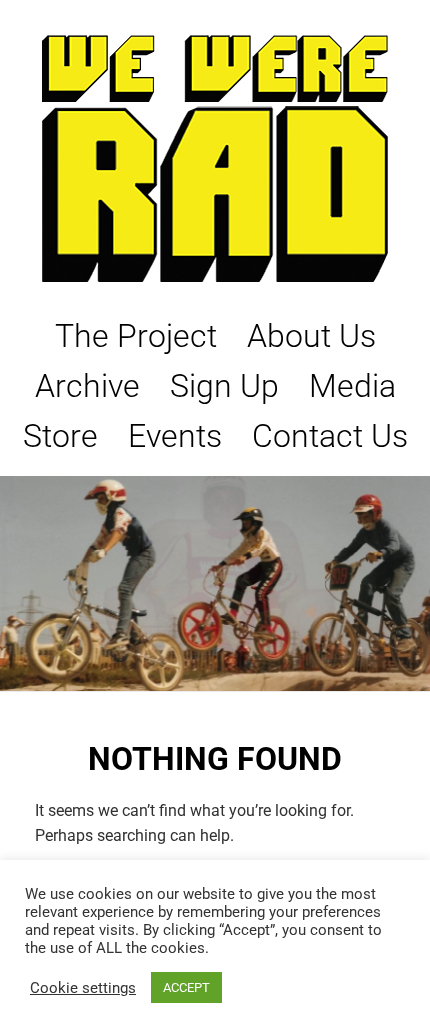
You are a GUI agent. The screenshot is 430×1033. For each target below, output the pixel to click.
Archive (87, 386)
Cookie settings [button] (83, 988)
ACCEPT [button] (186, 987)
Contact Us (330, 436)
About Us (311, 336)
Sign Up (224, 386)
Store (60, 436)
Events (175, 436)
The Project (136, 336)
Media (352, 386)
